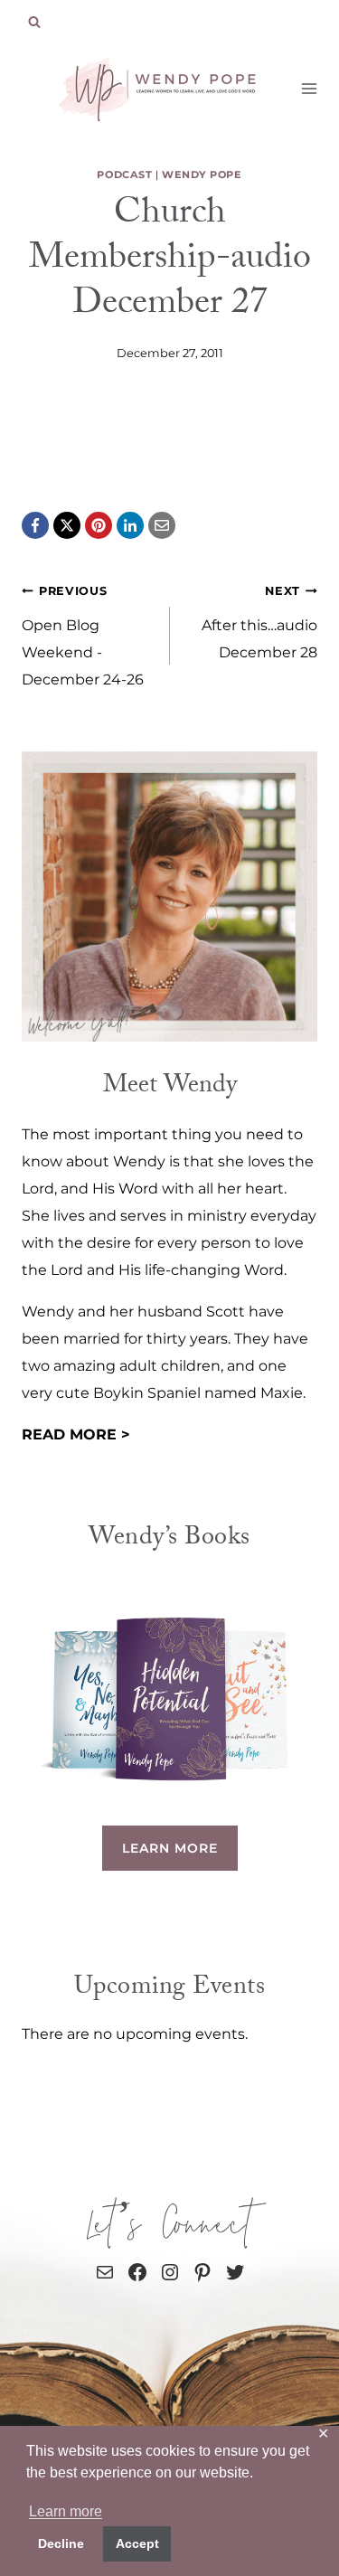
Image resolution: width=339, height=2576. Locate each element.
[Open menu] (310, 88)
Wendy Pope (202, 175)
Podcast (124, 175)
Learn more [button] (66, 2511)
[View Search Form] (34, 23)
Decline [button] (61, 2543)
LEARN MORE (170, 1848)
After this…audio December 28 (259, 623)
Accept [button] (137, 2543)
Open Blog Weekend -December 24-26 (83, 636)
